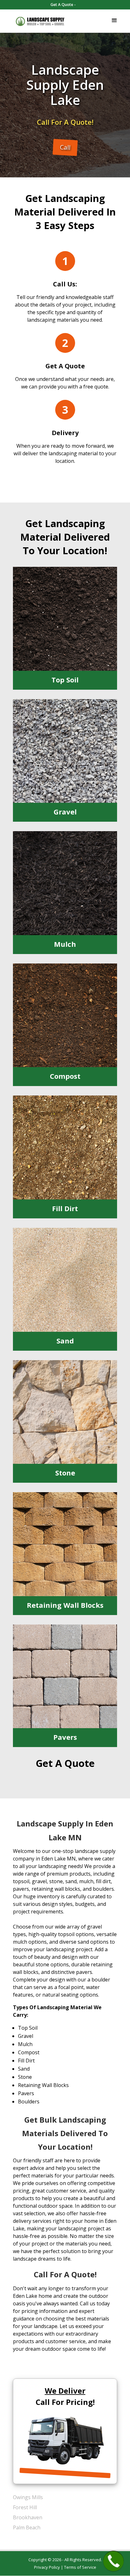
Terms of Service (80, 2567)
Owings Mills (28, 2497)
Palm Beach (27, 2527)
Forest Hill (25, 2507)
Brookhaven (28, 2517)
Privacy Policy (47, 2567)
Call (65, 147)
